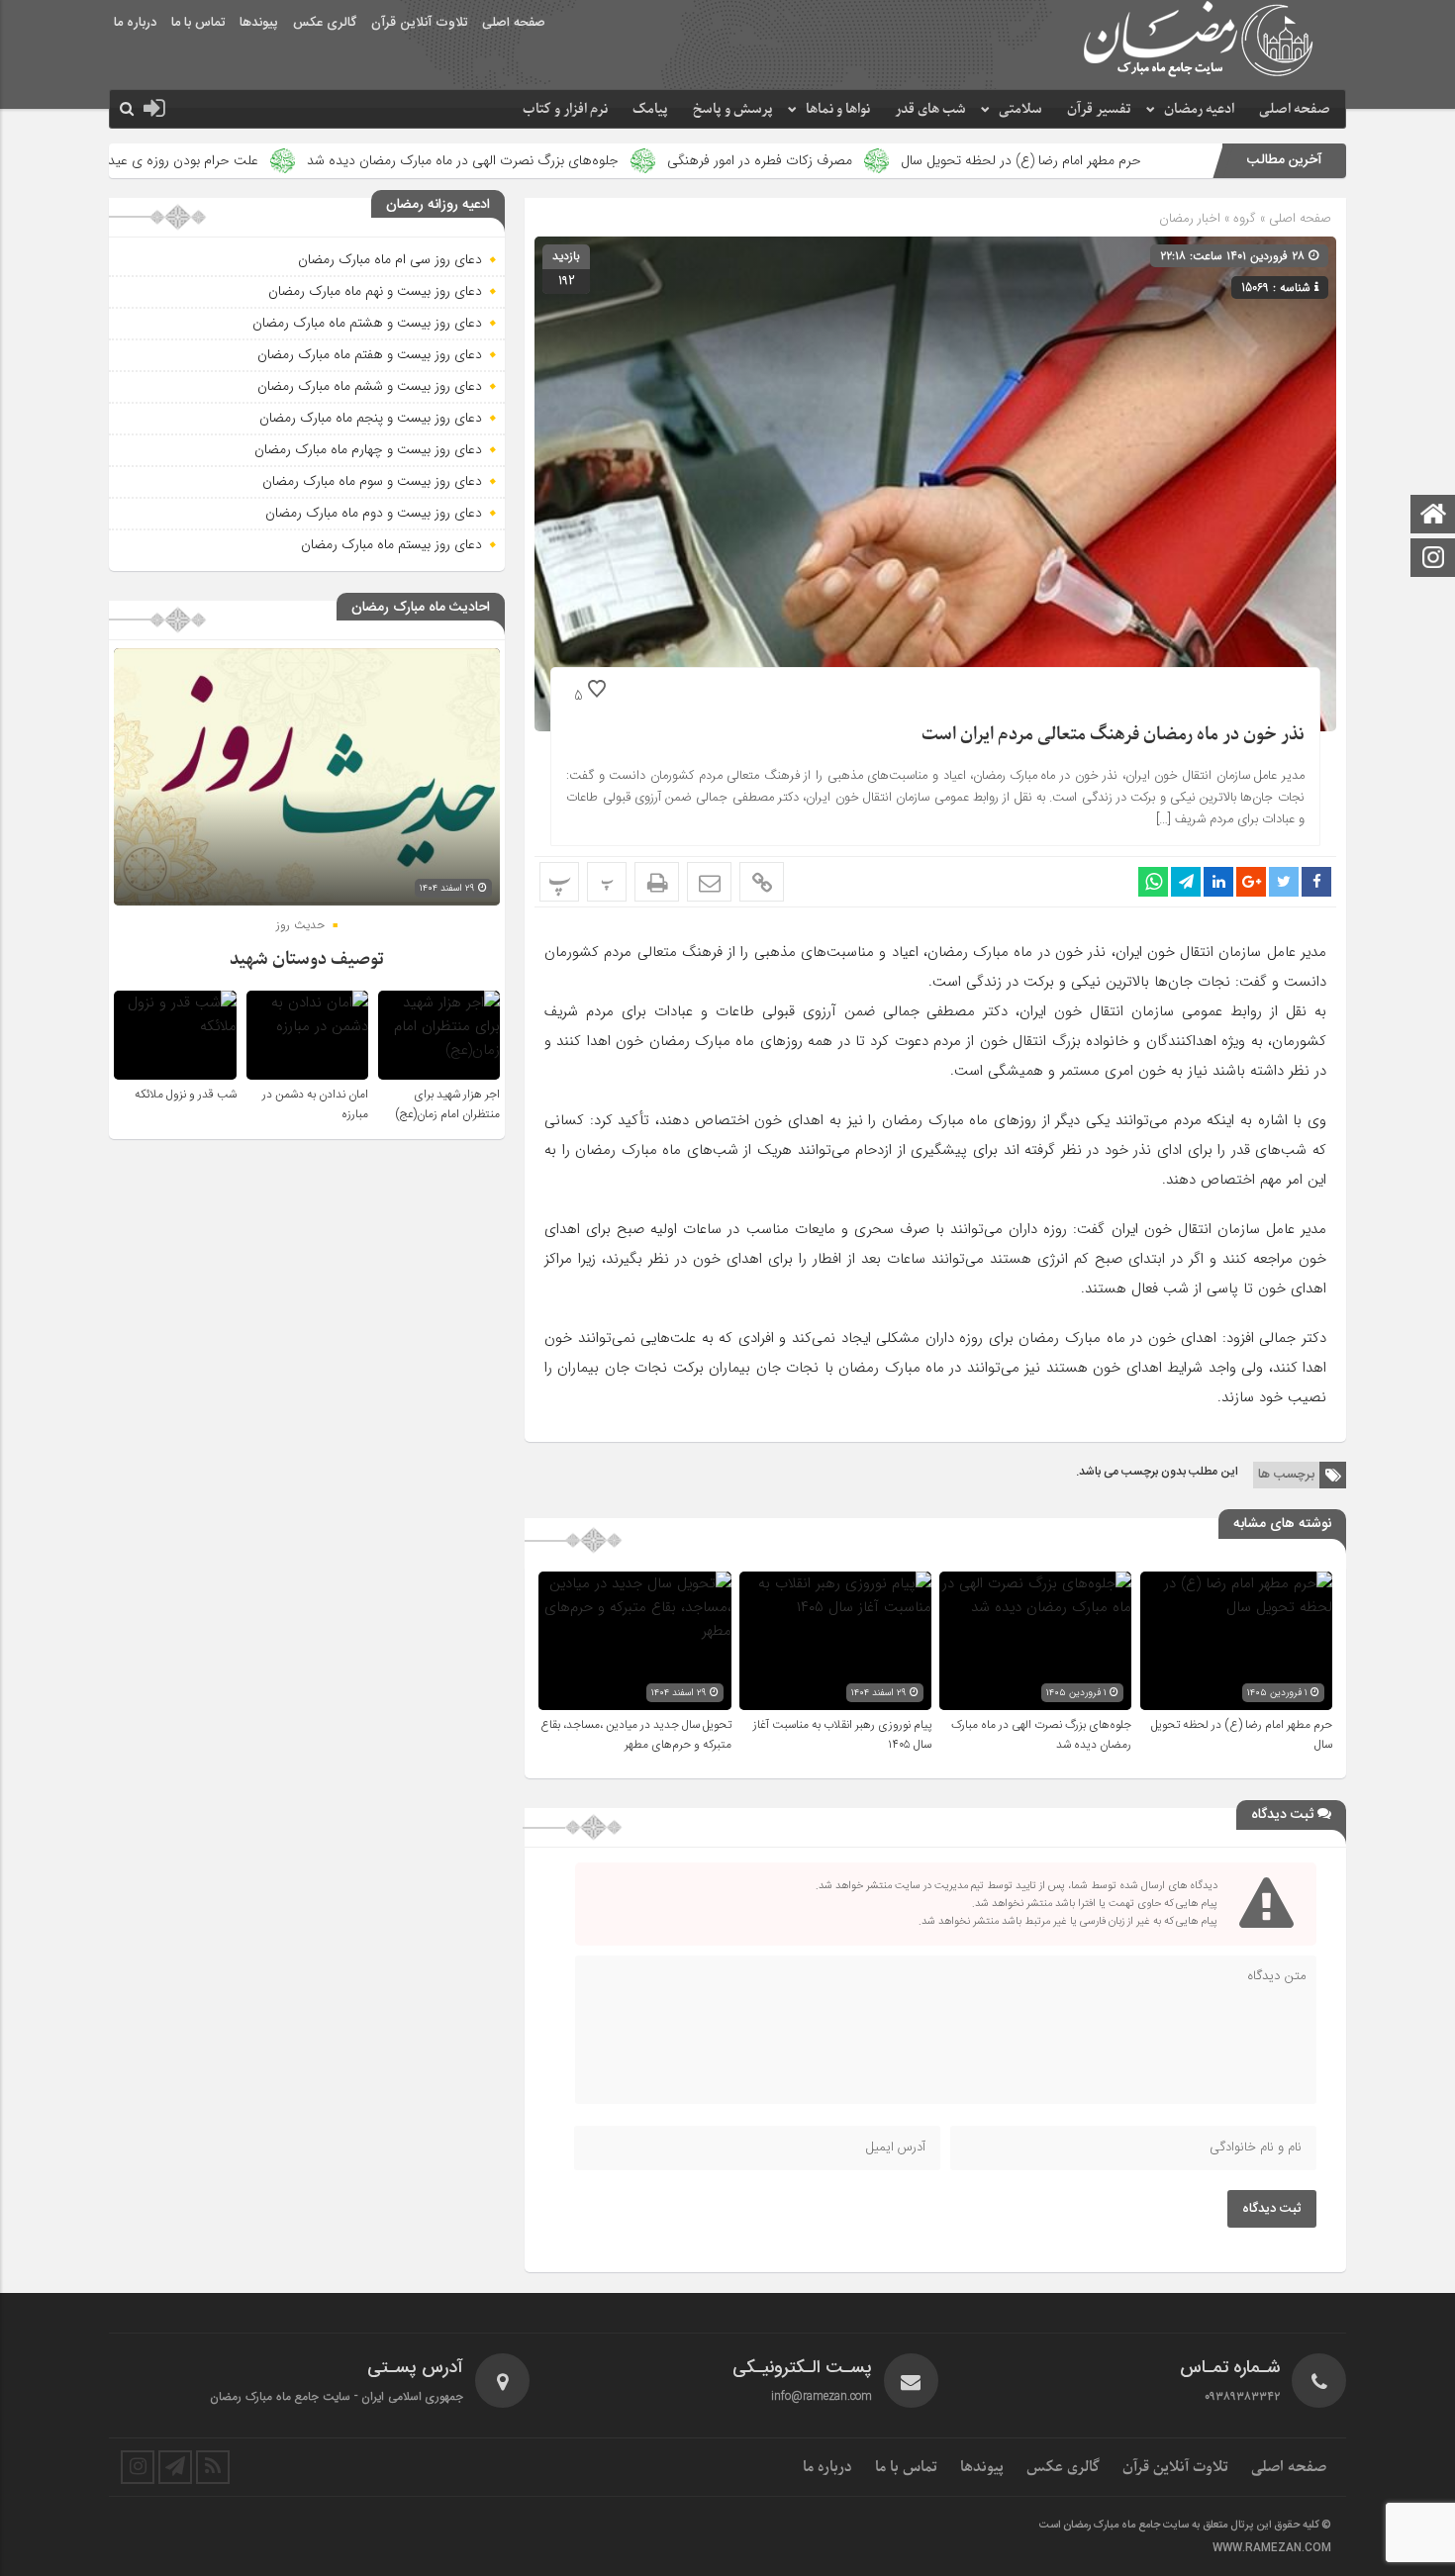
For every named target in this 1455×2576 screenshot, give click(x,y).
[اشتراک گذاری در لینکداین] (1218, 882)
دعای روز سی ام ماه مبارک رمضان (390, 259)
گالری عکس (325, 23)
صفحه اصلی (514, 23)
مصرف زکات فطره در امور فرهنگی (900, 160)
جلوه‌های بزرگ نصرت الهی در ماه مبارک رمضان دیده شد (603, 160)
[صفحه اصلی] (1433, 516)
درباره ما (135, 23)
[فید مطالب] (213, 2467)
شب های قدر (930, 109)
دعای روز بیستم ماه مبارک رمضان (391, 544)
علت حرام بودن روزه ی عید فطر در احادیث (281, 160)
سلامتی (1020, 109)
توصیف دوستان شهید (307, 959)
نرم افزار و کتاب (565, 109)
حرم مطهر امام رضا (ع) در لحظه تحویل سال (1162, 160)
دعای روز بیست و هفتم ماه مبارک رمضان (370, 354)
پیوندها (259, 23)
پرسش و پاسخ (733, 109)
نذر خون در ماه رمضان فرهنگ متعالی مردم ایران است (1113, 735)
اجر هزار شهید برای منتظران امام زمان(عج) (447, 1104)
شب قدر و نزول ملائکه (186, 1095)
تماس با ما (198, 23)
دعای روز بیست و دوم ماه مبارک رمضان (374, 513)
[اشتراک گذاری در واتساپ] (1153, 882)
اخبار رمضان (1190, 218)
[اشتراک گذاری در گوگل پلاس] (1251, 882)
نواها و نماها (838, 109)
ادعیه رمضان (1199, 109)
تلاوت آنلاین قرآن (419, 23)
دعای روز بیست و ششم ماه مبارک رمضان (370, 386)
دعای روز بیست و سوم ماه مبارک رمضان (372, 481)
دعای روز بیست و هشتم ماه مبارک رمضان (367, 323)
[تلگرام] (175, 2467)
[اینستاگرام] (1433, 560)
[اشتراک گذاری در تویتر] (1284, 882)
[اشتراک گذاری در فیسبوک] (1316, 882)
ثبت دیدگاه (1272, 2209)
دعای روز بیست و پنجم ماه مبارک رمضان (371, 418)
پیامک (650, 109)
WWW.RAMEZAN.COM (1272, 2548)
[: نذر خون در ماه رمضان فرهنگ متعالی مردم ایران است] (709, 882)
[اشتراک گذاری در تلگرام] (1186, 882)
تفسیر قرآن (1099, 109)
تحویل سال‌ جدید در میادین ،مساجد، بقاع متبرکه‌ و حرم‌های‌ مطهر (636, 1735)
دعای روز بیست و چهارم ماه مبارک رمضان (368, 449)
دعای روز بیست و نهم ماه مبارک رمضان (375, 291)
